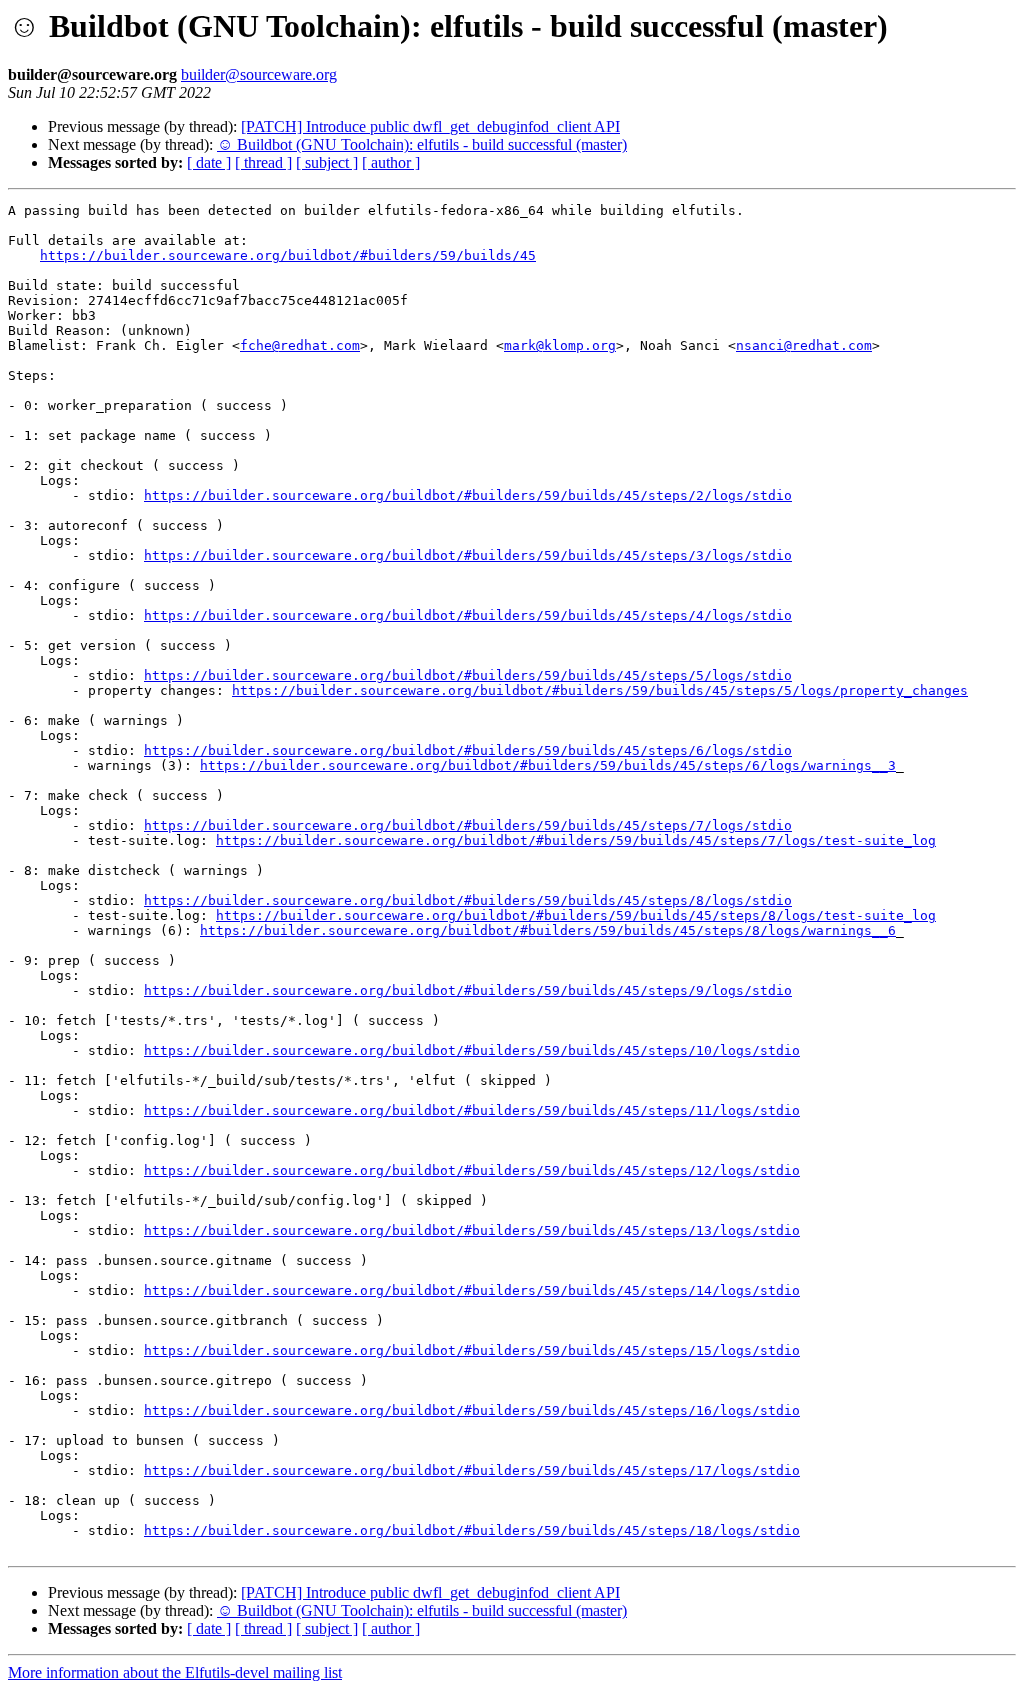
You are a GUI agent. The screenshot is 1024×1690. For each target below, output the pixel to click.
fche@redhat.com (300, 345)
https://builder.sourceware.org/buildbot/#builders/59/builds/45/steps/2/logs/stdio (468, 495)
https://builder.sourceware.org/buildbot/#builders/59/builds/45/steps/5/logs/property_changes (600, 690)
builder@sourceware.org (259, 74)
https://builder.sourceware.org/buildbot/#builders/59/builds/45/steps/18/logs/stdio (472, 1530)
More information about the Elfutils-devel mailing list (175, 1672)
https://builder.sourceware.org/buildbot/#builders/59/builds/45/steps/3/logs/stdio (468, 555)
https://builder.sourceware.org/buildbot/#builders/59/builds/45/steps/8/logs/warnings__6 (548, 930)
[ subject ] (327, 162)
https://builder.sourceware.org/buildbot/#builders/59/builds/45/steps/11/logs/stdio (472, 1110)
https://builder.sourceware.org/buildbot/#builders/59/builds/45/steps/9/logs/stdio (468, 990)
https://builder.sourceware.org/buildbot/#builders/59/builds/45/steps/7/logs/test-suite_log (576, 840)
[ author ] (391, 162)
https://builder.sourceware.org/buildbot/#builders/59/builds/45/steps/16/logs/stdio (472, 1410)
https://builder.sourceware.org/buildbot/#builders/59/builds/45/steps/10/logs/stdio (472, 1050)
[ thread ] (263, 162)
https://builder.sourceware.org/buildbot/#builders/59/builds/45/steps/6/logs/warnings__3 (548, 765)
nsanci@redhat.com (804, 345)
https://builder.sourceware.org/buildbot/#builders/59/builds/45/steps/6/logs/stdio (468, 750)
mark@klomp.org (560, 345)
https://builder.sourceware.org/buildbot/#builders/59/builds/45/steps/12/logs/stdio (472, 1170)
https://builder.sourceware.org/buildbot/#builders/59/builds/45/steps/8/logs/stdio (468, 900)
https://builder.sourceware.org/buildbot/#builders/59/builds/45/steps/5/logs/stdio (468, 675)
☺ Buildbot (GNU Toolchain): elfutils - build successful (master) (422, 144)
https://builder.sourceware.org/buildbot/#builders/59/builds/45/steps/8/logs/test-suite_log (576, 915)
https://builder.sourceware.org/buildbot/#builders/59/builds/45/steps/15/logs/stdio (472, 1350)
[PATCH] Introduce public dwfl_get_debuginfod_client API (430, 126)
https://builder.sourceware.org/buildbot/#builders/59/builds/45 (288, 255)
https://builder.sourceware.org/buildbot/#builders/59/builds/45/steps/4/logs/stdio (468, 615)
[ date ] (209, 162)
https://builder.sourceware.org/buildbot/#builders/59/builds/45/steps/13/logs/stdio (472, 1230)
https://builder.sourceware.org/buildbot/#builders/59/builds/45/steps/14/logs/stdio (472, 1290)
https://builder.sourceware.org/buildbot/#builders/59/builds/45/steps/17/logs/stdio (472, 1470)
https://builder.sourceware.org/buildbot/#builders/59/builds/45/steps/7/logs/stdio (468, 825)
